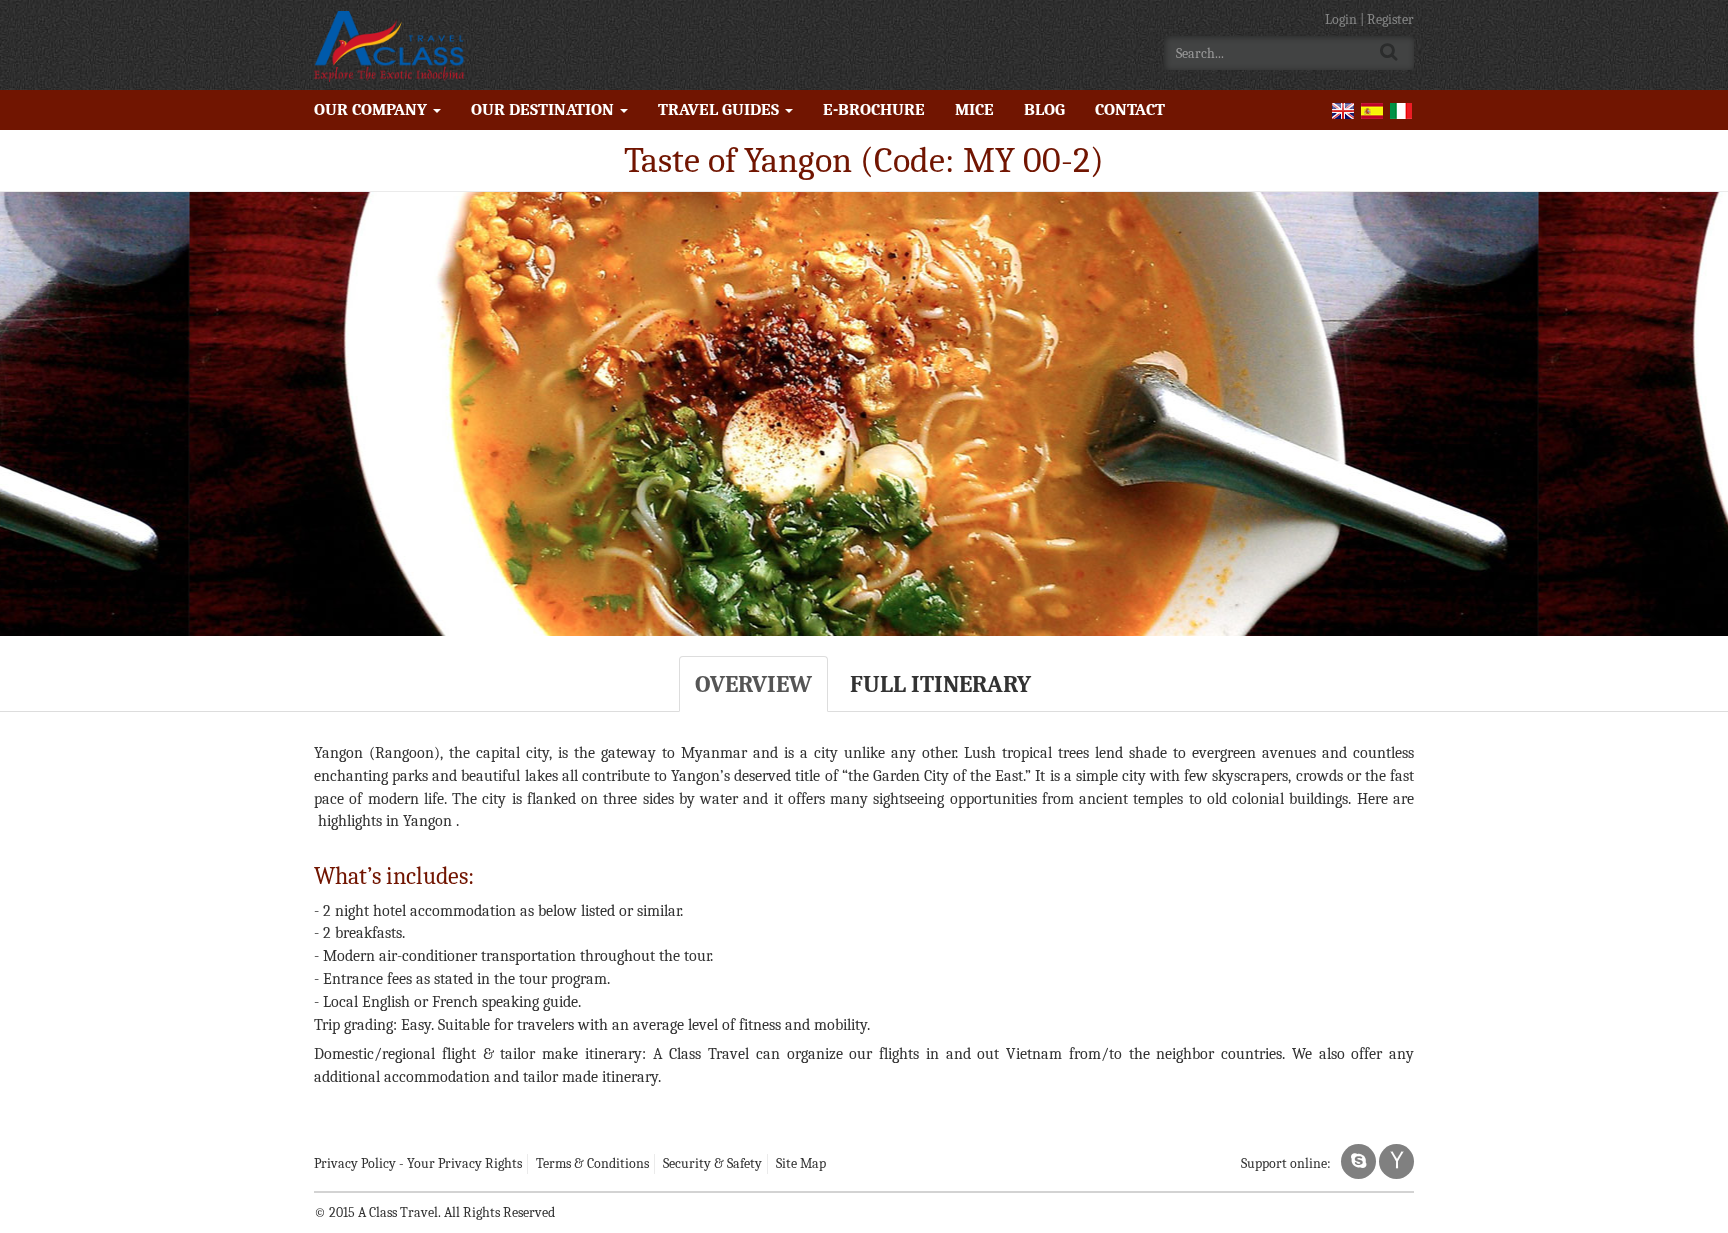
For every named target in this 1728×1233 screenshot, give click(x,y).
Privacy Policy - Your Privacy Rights (418, 1163)
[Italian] (1401, 109)
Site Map (801, 1163)
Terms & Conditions (592, 1163)
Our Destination (544, 109)
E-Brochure (874, 109)
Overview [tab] (753, 684)
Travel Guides (720, 109)
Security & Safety (712, 1163)
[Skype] (1358, 1161)
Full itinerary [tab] (940, 684)
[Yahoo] (1396, 1161)
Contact (1130, 109)
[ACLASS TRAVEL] (389, 45)
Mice (974, 109)
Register (1390, 19)
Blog (1044, 109)
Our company (372, 109)
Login (1342, 19)
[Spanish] (1372, 109)
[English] (1343, 109)
